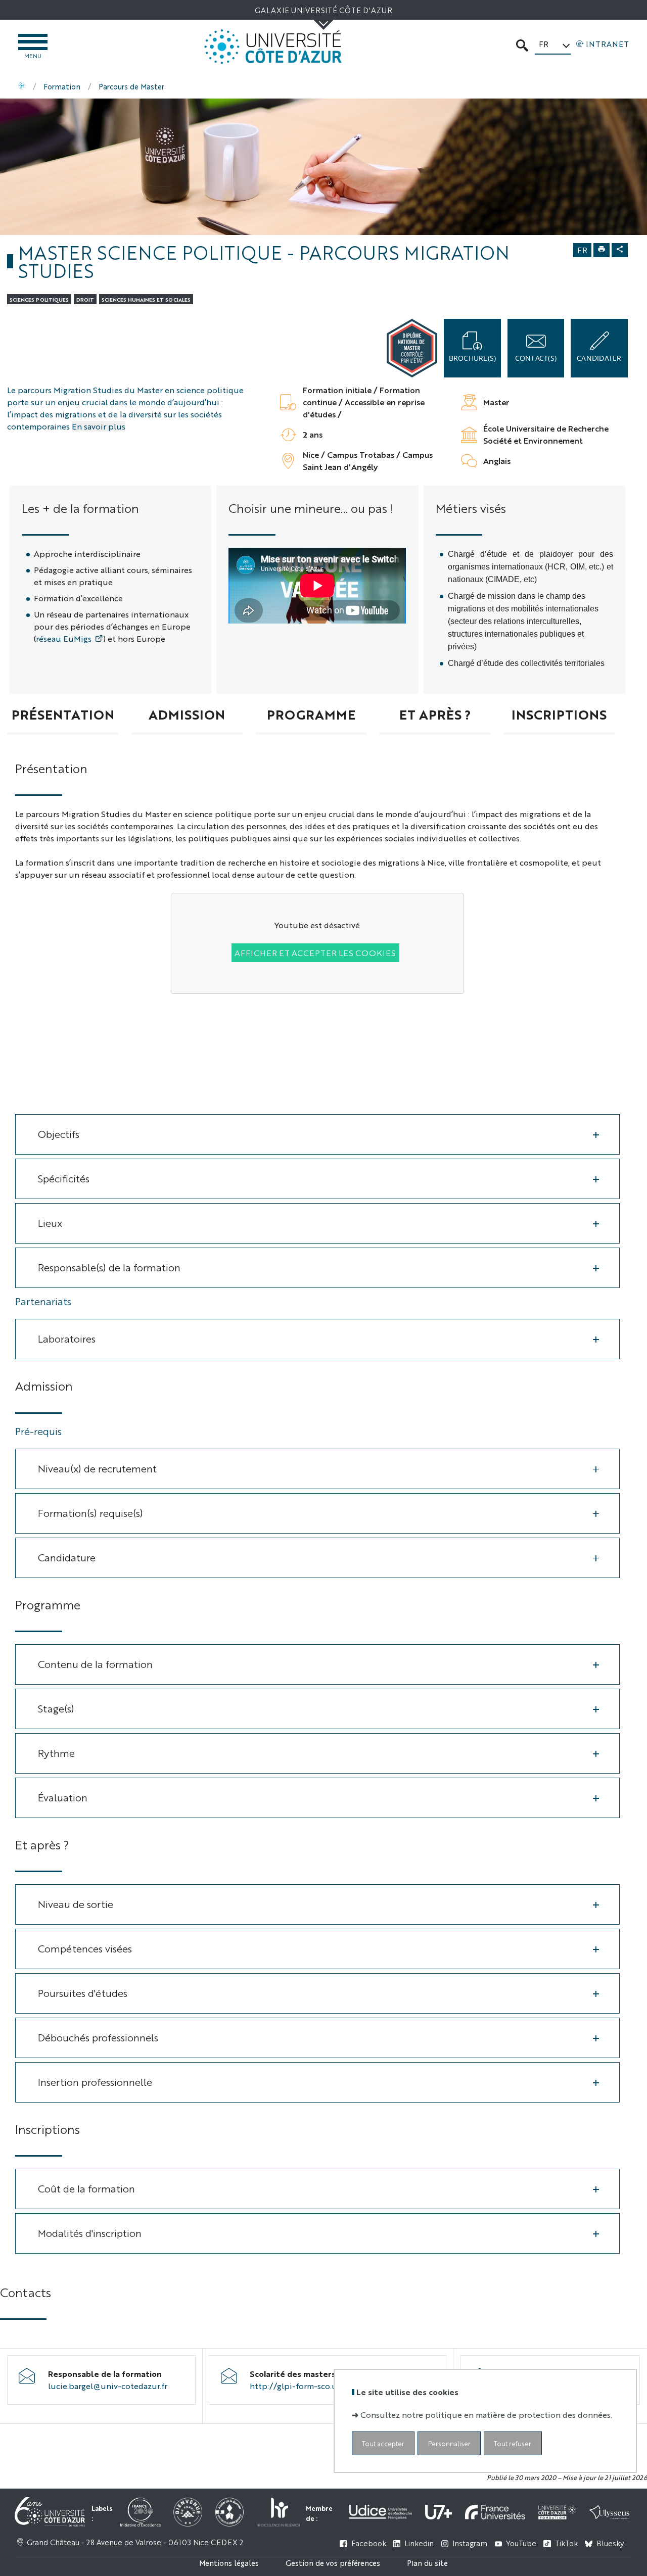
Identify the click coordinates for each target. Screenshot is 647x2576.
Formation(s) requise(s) (90, 1513)
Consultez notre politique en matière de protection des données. (486, 2415)
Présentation (63, 714)
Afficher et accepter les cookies (315, 953)
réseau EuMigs (64, 638)
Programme (311, 714)
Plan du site (427, 2563)
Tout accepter (383, 2443)
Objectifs (59, 1134)
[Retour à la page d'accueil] (273, 47)
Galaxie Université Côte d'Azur (323, 10)
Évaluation (63, 1797)
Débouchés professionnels (98, 2037)
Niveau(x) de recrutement (97, 1468)
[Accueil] (22, 86)
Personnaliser (449, 2443)
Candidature (67, 1557)
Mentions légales (229, 2563)
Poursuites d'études (83, 1993)
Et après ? (435, 714)
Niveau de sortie (76, 1904)
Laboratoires (67, 1338)
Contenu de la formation (95, 1664)
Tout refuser (513, 2443)
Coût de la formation (86, 2188)
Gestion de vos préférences (333, 2563)
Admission (187, 714)
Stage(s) (56, 1708)
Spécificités (64, 1178)
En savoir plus (99, 426)
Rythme (56, 1753)
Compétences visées (85, 1948)
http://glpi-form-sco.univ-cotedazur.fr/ (326, 2386)
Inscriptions (559, 714)
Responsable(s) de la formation (109, 1267)
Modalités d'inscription (90, 2233)
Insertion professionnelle (95, 2082)
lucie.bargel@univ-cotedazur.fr (108, 2386)
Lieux (50, 1223)
